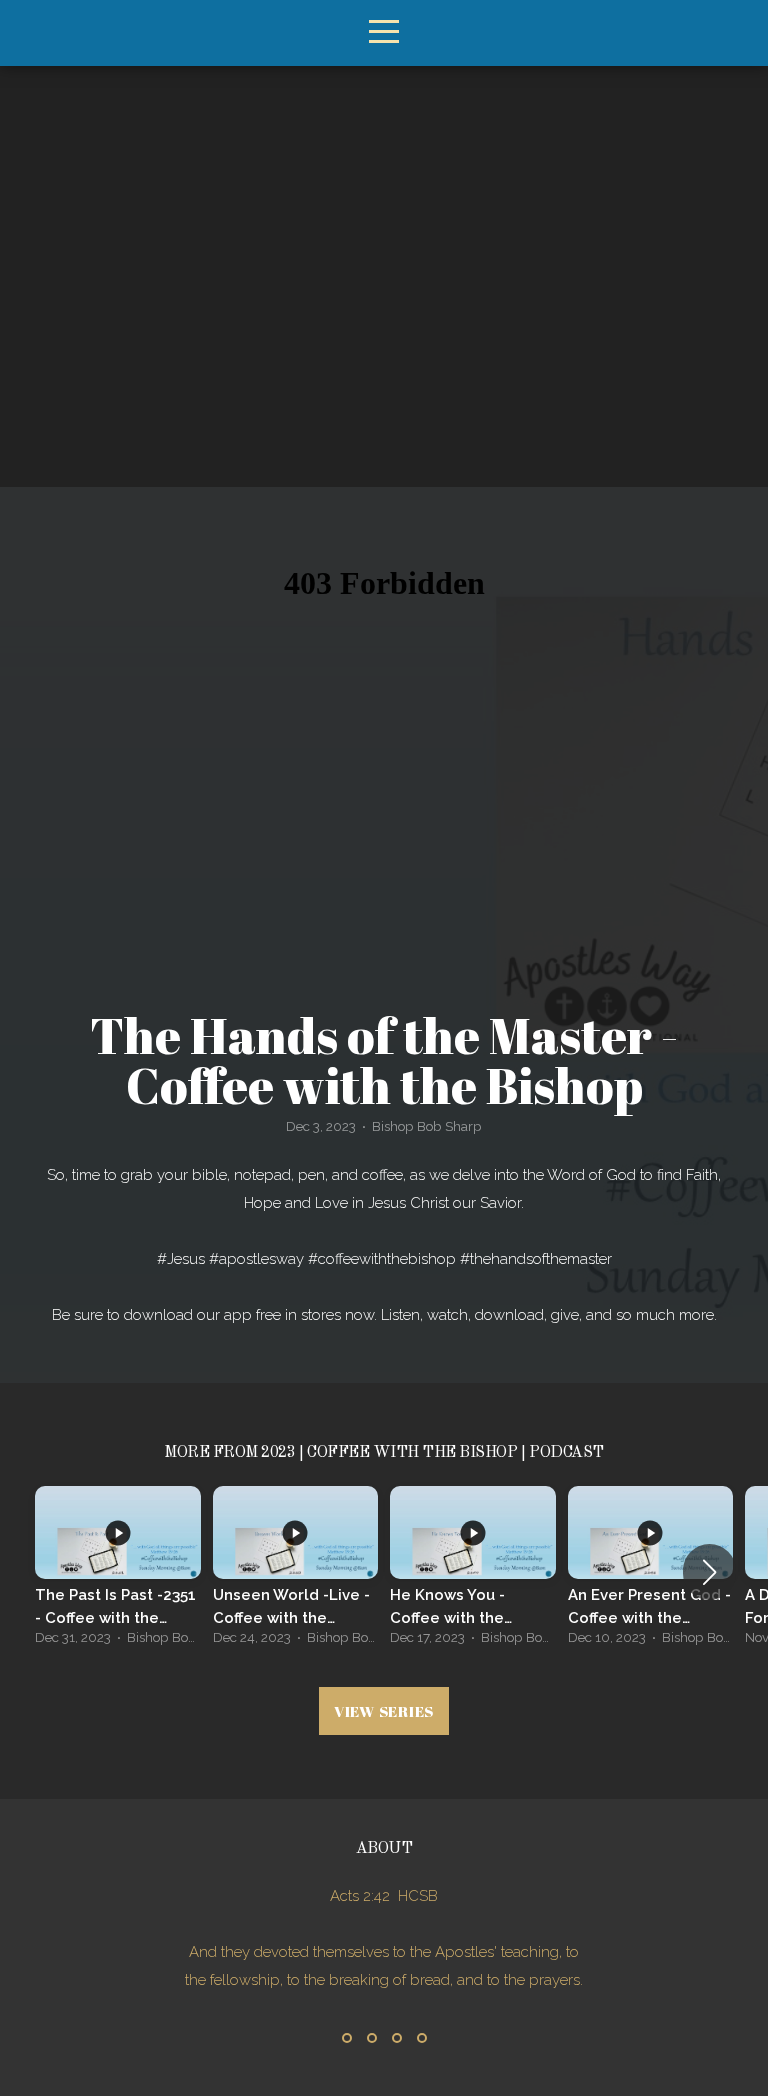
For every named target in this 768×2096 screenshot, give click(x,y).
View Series (384, 1711)
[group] (118, 1571)
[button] (709, 1572)
